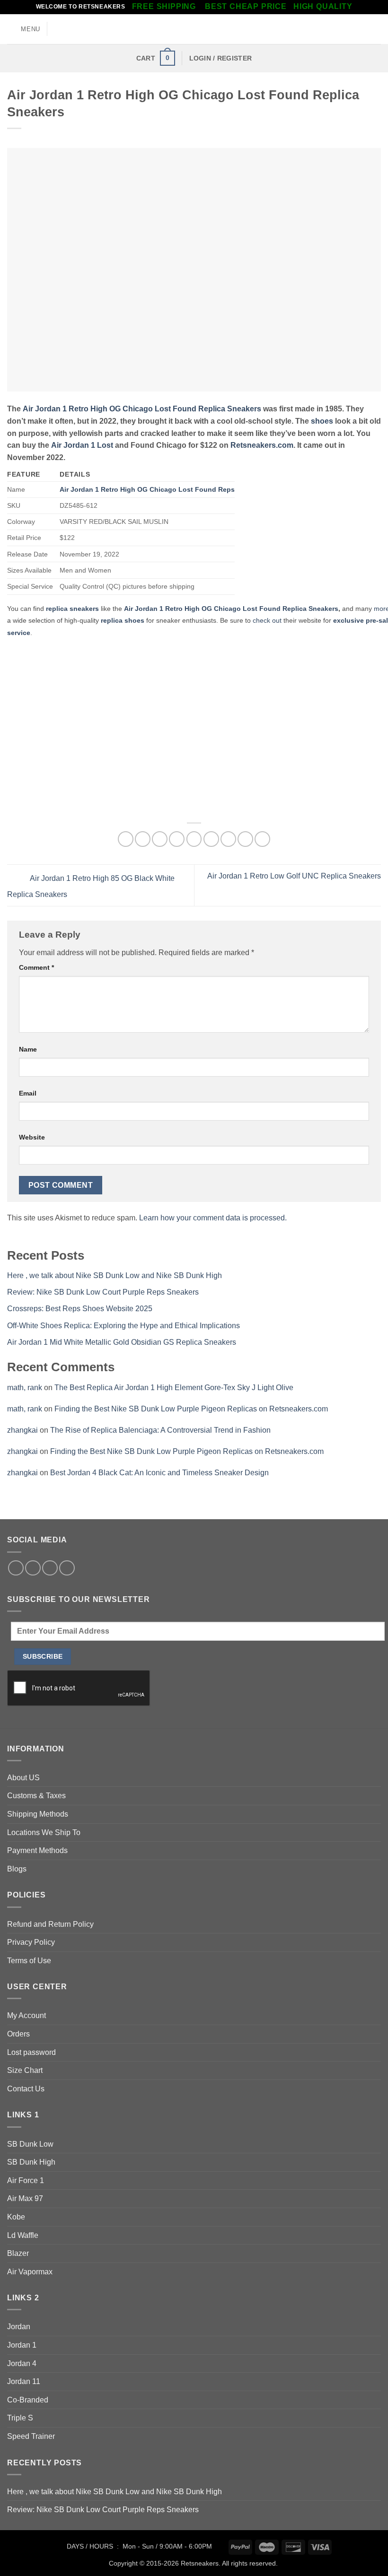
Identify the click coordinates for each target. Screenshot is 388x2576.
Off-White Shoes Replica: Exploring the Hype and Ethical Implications (123, 1326)
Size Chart (25, 2070)
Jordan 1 (22, 2345)
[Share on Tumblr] (245, 839)
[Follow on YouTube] (67, 1568)
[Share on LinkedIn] (228, 839)
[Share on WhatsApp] (126, 839)
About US (23, 1778)
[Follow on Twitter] (33, 1568)
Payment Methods (37, 1850)
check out (267, 620)
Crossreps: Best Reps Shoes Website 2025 (80, 1309)
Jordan (19, 2327)
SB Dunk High (31, 2162)
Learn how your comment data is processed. (213, 1218)
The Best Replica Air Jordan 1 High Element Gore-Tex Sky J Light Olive (174, 1388)
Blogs (17, 1869)
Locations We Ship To (44, 1832)
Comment (36, 967)
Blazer (18, 2253)
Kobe (16, 2217)
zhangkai (22, 1430)
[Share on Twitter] (160, 839)
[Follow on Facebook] (16, 1568)
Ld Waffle (23, 2235)
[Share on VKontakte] (211, 839)
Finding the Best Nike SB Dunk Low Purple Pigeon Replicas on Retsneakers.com (191, 1409)
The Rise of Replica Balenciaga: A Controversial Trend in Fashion (160, 1430)
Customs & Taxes (36, 1796)
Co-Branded (28, 2400)
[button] (24, 29)
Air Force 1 (26, 2180)
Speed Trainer (31, 2436)
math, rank (25, 1388)
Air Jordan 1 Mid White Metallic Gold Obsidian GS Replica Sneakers (122, 1342)
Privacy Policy (31, 1942)
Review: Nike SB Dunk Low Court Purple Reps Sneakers (103, 1292)
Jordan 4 (22, 2363)
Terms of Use (29, 1961)
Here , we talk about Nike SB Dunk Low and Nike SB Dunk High (115, 1275)
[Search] (377, 29)
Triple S (20, 2418)
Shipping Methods (38, 1814)
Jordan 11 (24, 2381)
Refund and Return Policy (50, 1924)
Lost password (31, 2052)
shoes (321, 421)
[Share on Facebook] (143, 839)
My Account (26, 2015)
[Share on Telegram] (262, 839)
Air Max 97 (25, 2198)
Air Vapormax (30, 2272)
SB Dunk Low (30, 2144)
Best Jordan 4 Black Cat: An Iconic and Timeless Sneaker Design (159, 1473)
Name (28, 1049)
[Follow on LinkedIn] (50, 1568)
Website (32, 1137)
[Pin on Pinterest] (194, 839)
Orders (18, 2034)
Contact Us (26, 2089)
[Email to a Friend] (177, 839)
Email (28, 1093)
